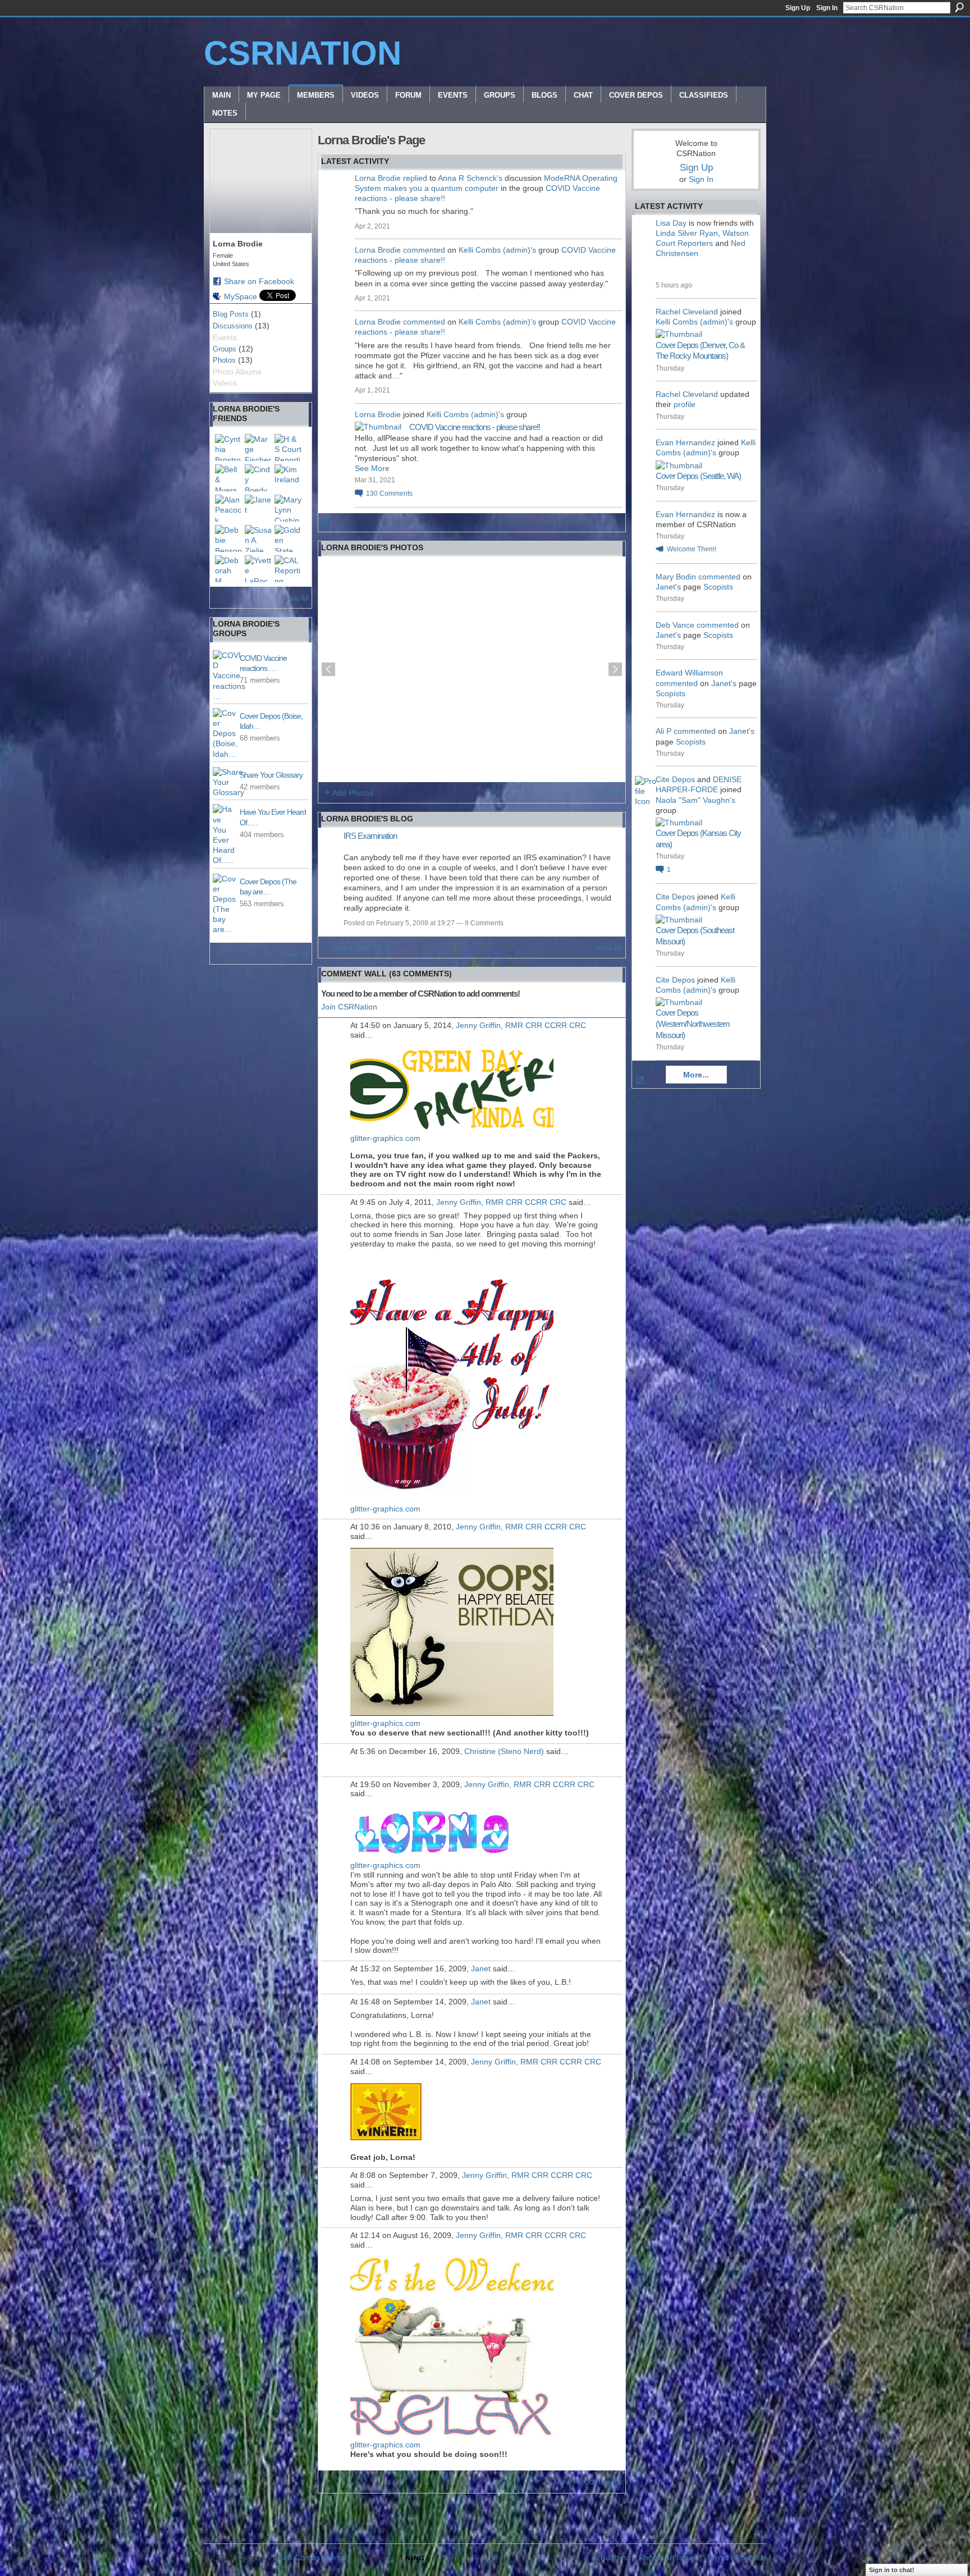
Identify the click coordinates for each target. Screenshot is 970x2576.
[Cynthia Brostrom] (228, 447)
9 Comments (484, 923)
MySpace (241, 296)
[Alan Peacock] (228, 508)
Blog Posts (231, 314)
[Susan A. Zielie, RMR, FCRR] (258, 538)
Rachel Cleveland (687, 312)
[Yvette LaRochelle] (258, 569)
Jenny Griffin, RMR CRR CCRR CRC (521, 1025)
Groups (225, 349)
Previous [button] (328, 669)
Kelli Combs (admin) (314, 2557)
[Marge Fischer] (258, 447)
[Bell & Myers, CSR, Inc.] (228, 478)
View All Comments (589, 2482)
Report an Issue (667, 2557)
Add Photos (353, 793)
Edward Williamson (689, 673)
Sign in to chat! (892, 2570)
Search (959, 7)
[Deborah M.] (228, 569)
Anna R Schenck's (470, 178)
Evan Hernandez (685, 442)
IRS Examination (370, 836)
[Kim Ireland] (288, 478)
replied (415, 178)
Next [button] (615, 669)
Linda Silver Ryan (687, 233)
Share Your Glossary (271, 775)
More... (696, 1075)
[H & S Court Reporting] (288, 447)
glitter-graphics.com (385, 1138)
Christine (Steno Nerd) (504, 1751)
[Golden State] (288, 538)
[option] (472, 669)
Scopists (718, 587)
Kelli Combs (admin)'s (497, 250)
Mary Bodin (676, 577)
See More (372, 468)
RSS (327, 524)
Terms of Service (736, 2557)
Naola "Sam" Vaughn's (696, 800)
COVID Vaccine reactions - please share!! (475, 427)
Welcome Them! (692, 549)
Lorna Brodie (378, 178)
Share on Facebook (259, 281)
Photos (224, 360)
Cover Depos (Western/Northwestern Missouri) (692, 1024)
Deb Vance (675, 625)
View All (295, 598)
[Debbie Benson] (228, 538)
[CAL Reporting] (288, 569)
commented (424, 250)
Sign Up (798, 8)
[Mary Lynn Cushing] (288, 508)
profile (685, 404)
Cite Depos (675, 779)
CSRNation (303, 53)
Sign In (827, 8)
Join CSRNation (349, 1007)
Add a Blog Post (361, 948)
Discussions (233, 326)
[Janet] (258, 508)
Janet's (668, 587)
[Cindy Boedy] (258, 478)
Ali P (664, 731)
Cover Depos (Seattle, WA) (698, 476)
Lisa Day (671, 223)
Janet (481, 1968)
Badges (614, 2557)
